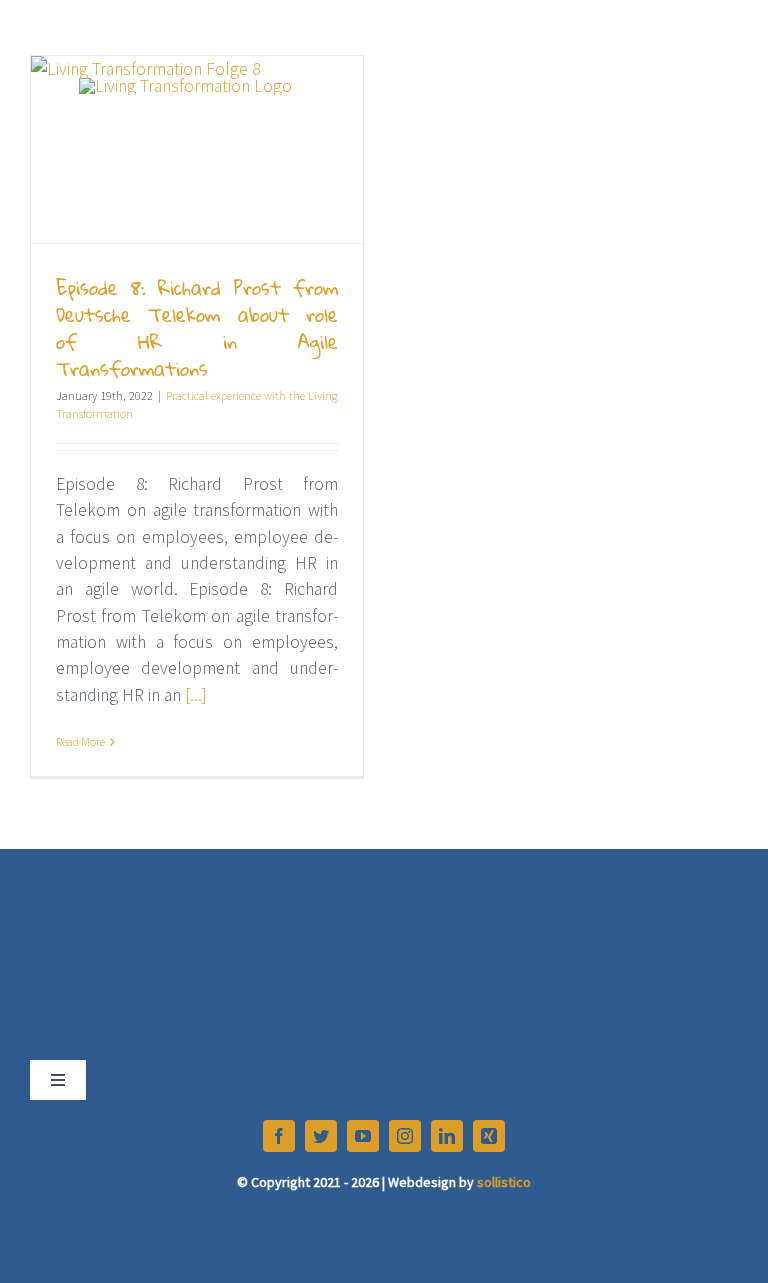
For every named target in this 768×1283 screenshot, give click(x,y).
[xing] (489, 1136)
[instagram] (405, 1136)
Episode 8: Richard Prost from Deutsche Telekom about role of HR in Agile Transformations (197, 328)
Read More (80, 741)
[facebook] (279, 1136)
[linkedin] (447, 1136)
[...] (196, 695)
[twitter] (321, 1136)
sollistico (504, 1182)
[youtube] (363, 1136)
